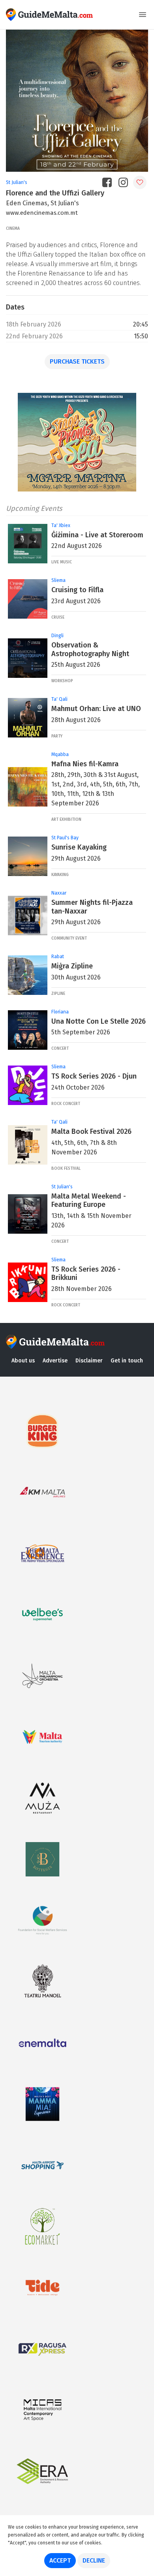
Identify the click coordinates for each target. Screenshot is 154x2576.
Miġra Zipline (72, 966)
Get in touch (127, 1361)
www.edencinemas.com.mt (42, 213)
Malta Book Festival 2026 (91, 1131)
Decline (94, 2560)
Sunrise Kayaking (79, 847)
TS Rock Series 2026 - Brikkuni (86, 1274)
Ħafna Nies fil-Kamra (85, 764)
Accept (60, 2560)
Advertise (55, 1361)
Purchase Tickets (77, 361)
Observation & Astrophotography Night (90, 649)
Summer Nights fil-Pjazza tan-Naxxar (92, 907)
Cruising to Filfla (77, 590)
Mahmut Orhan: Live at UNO (96, 709)
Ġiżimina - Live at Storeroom (97, 535)
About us (23, 1361)
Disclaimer (89, 1361)
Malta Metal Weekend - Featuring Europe (89, 1201)
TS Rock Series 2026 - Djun (94, 1076)
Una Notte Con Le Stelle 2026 (99, 1021)
